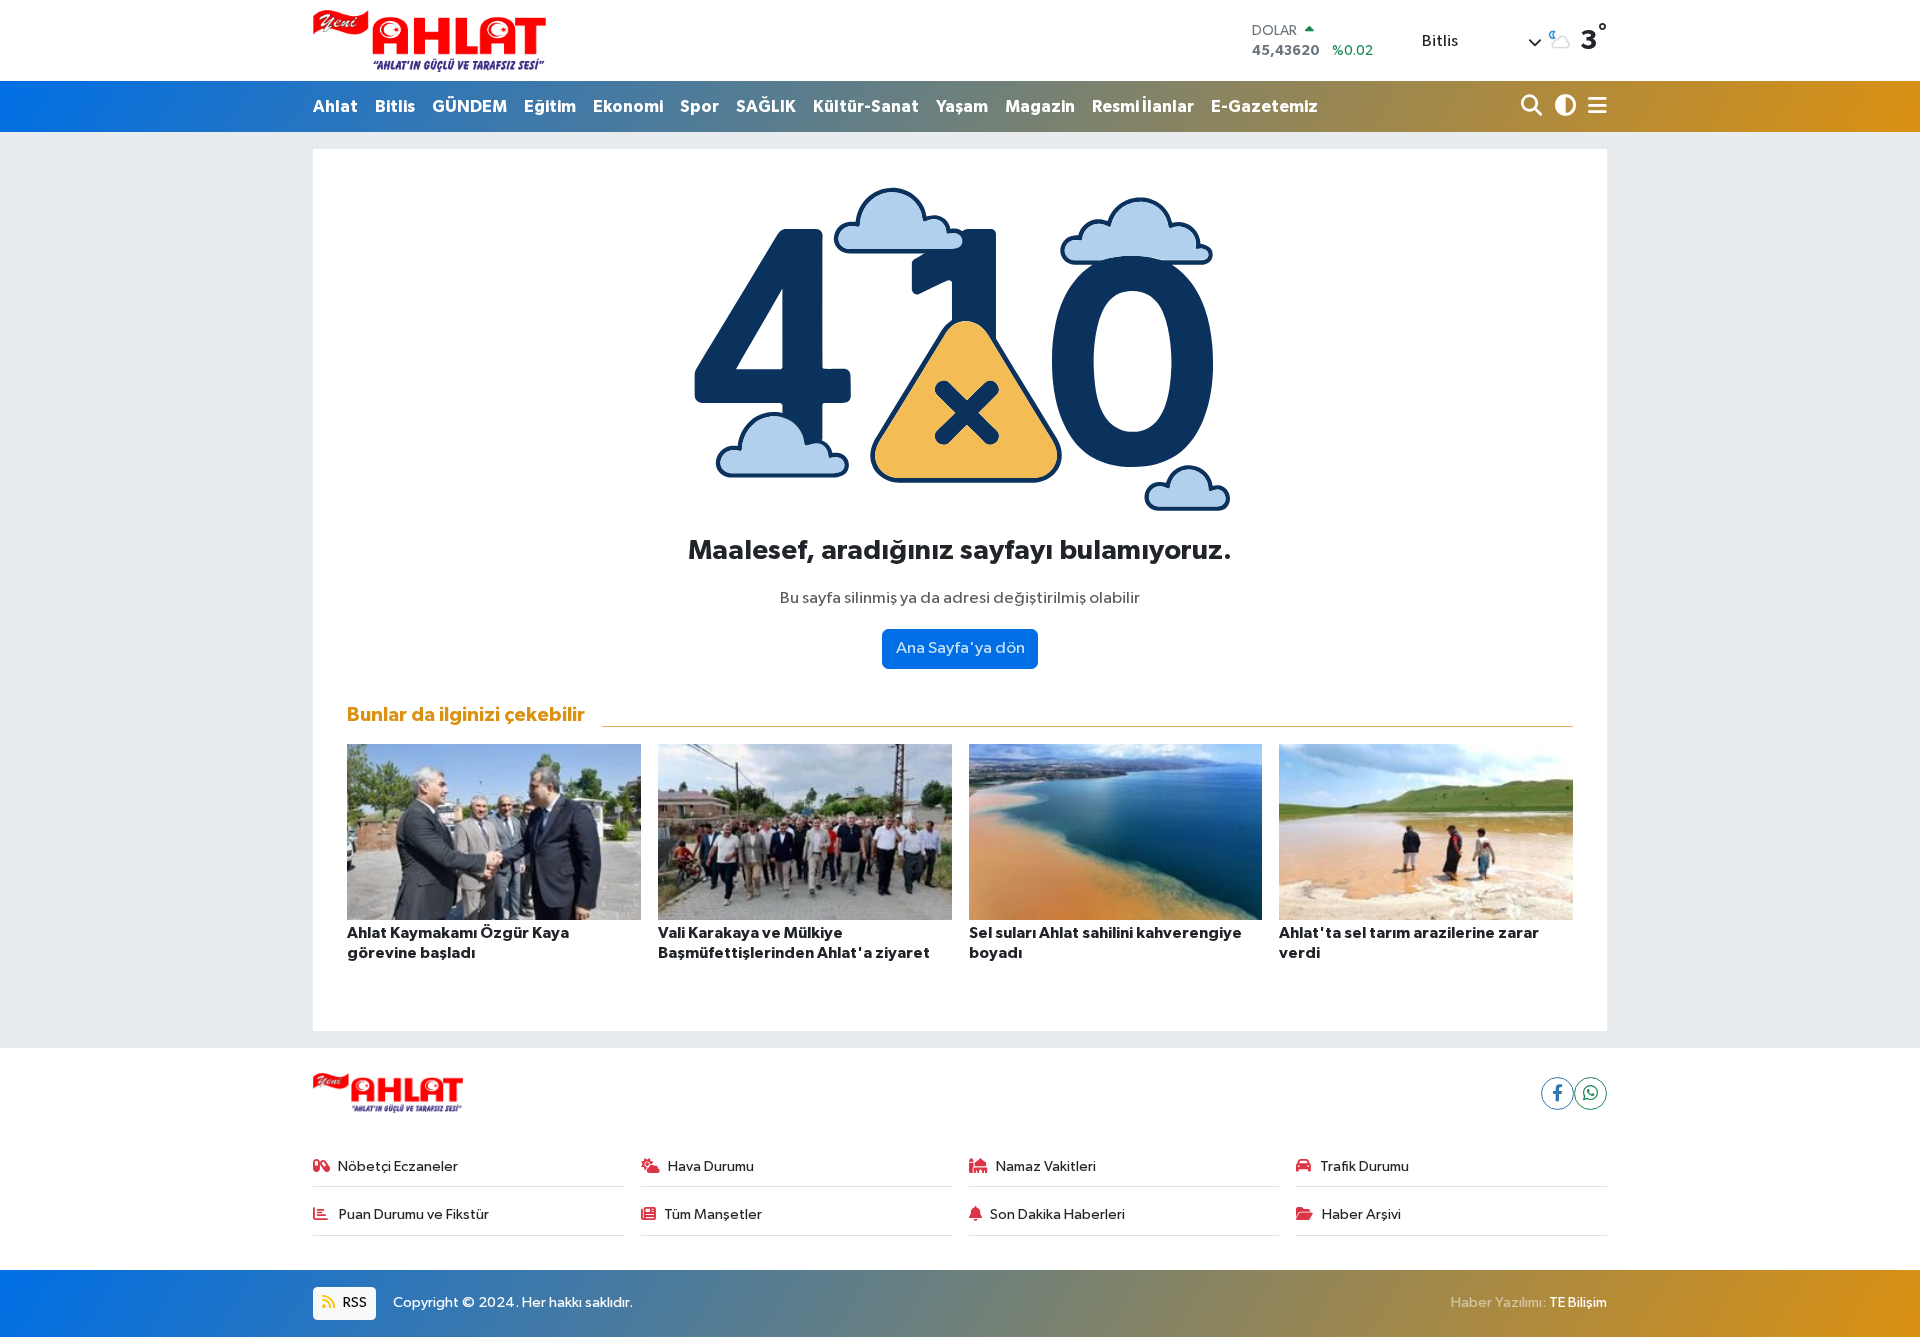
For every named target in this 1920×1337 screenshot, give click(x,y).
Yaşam (962, 106)
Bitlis (395, 106)
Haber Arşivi (1361, 1214)
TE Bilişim (1578, 1302)
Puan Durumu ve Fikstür (412, 1214)
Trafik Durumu (1364, 1166)
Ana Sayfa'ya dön (960, 648)
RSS (353, 1302)
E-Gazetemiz (1264, 106)
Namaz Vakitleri (1046, 1166)
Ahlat (335, 106)
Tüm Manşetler (713, 1214)
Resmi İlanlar (1143, 106)
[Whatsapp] (1590, 1093)
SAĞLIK (766, 106)
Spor (699, 106)
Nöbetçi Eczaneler (398, 1166)
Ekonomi (628, 106)
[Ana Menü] (1594, 106)
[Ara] (1533, 106)
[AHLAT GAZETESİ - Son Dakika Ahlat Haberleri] (429, 40)
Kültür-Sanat (866, 106)
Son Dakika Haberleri (1057, 1214)
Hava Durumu (711, 1166)
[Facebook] (1557, 1093)
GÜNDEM (469, 106)
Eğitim (550, 106)
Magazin (1040, 106)
